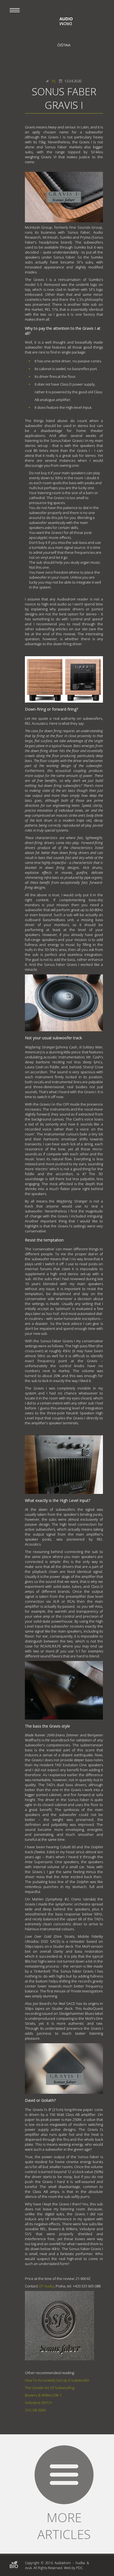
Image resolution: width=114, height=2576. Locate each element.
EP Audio (46, 2286)
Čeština (64, 45)
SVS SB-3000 (35, 2410)
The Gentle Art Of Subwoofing (50, 2388)
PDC (79, 2568)
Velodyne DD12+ (39, 2403)
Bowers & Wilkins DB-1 (43, 2395)
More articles (64, 2526)
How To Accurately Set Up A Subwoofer (57, 2380)
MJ (54, 81)
